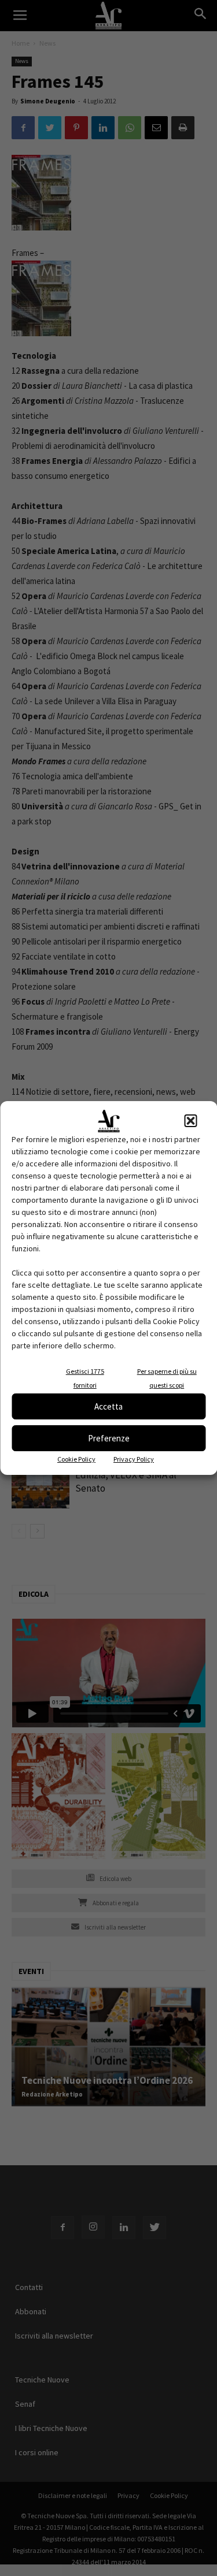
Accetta (108, 1406)
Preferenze (109, 1438)
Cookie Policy (76, 1459)
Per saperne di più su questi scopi (167, 1378)
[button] (190, 1121)
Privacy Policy (134, 1459)
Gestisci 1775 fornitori (85, 1378)
